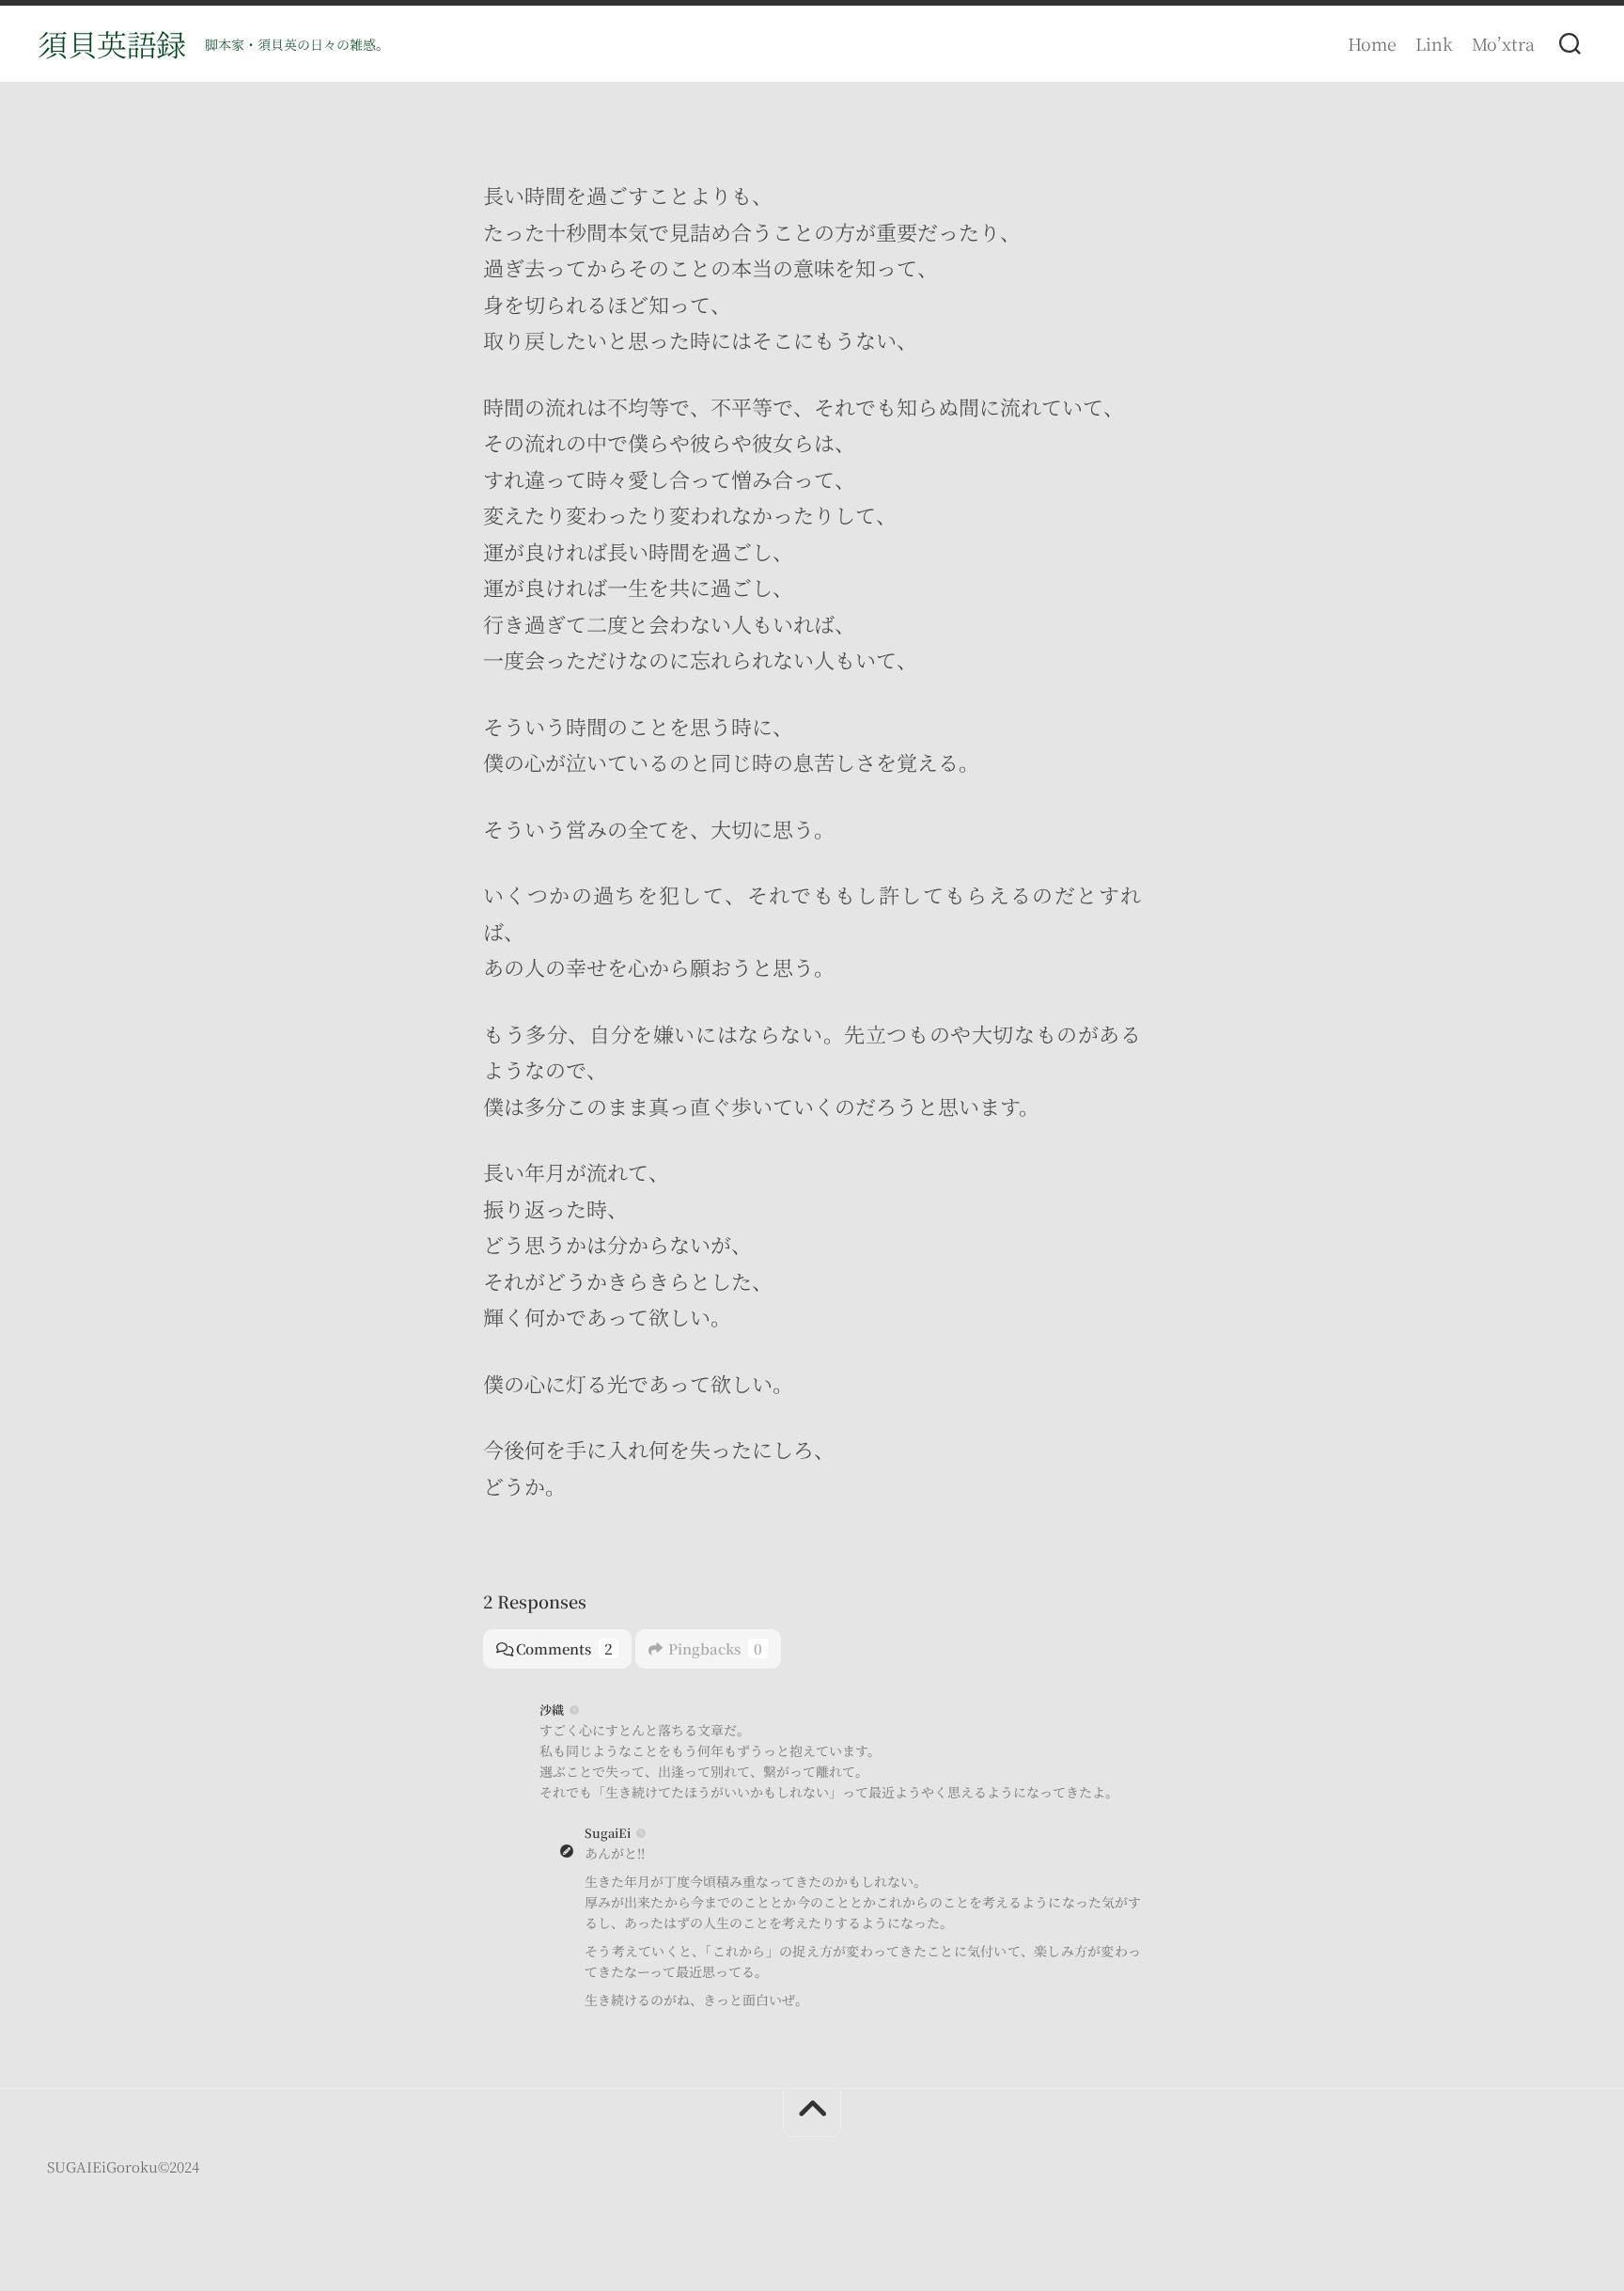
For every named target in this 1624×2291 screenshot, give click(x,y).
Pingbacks (715, 1648)
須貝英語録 (112, 43)
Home (1372, 43)
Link (1434, 43)
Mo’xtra (1503, 43)
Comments (564, 1648)
